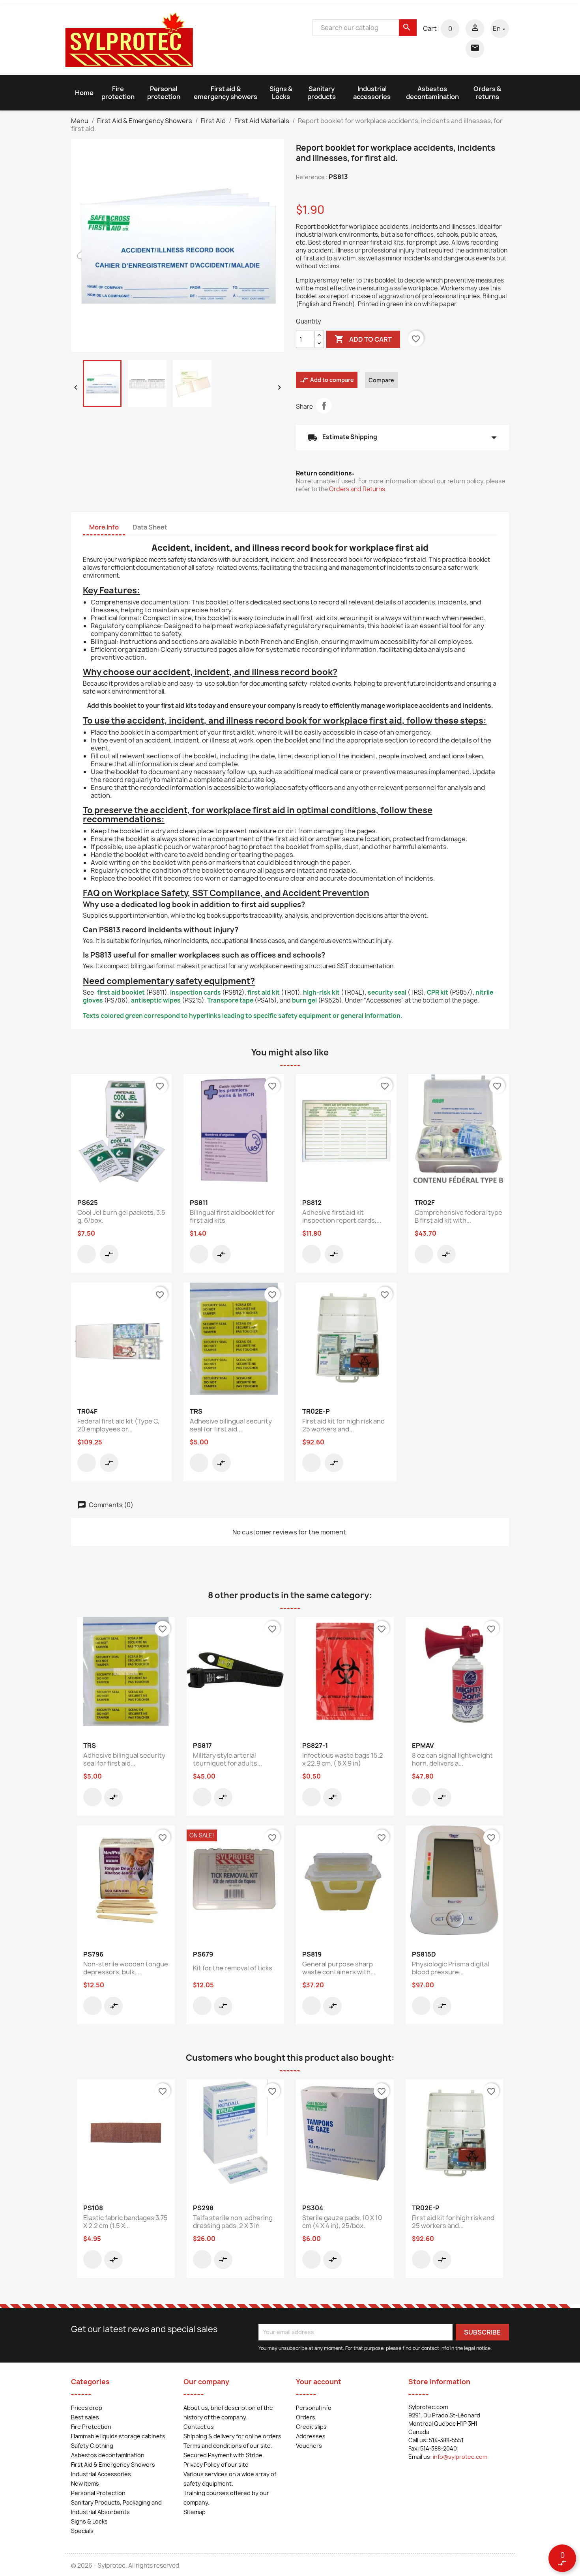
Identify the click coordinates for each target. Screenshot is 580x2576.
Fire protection (118, 93)
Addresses (311, 2436)
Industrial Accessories (101, 2474)
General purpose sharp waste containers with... (339, 1968)
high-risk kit (321, 992)
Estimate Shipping (402, 438)
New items (85, 2483)
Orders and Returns (357, 489)
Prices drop (87, 2408)
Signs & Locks (281, 93)
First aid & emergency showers (225, 93)
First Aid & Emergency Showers (113, 2465)
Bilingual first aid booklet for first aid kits (232, 1216)
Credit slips (311, 2427)
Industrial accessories (372, 93)
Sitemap (195, 2512)
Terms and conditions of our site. (228, 2446)
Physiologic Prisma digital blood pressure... (451, 1968)
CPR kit (438, 992)
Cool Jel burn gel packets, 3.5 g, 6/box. (121, 1216)
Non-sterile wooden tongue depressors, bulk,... (126, 1968)
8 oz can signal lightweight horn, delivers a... (452, 1759)
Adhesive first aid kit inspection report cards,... (342, 1216)
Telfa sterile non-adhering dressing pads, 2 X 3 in (233, 2222)
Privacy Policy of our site (216, 2465)
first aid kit (264, 992)
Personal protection (164, 93)
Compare (381, 380)
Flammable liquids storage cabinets (118, 2436)
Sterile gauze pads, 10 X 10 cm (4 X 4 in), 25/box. (342, 2222)
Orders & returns (487, 93)
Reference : (312, 177)
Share (324, 406)
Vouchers (309, 2446)
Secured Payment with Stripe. (224, 2455)
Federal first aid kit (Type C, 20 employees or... (118, 1425)
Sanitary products (322, 93)
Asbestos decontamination (432, 93)
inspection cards (196, 992)
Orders (306, 2417)
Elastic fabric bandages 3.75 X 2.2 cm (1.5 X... (125, 2222)
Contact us (199, 2427)
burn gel (304, 1000)
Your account (319, 2382)
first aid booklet (121, 992)
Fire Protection (91, 2427)
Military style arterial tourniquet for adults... (227, 1759)
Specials (82, 2531)
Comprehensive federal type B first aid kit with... (458, 1216)
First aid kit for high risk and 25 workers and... (343, 1425)
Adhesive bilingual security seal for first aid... (231, 1425)
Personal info (314, 2408)
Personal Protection (98, 2493)
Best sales (85, 2417)
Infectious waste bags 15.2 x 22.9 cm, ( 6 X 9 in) (343, 1759)
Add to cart (363, 339)
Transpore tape (230, 1000)
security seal (387, 992)
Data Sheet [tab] (150, 527)
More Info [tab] (104, 527)
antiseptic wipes (156, 1000)
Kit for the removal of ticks (233, 1968)
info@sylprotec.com (460, 2457)
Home (84, 93)
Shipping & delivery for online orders (232, 2436)
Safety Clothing (92, 2446)
